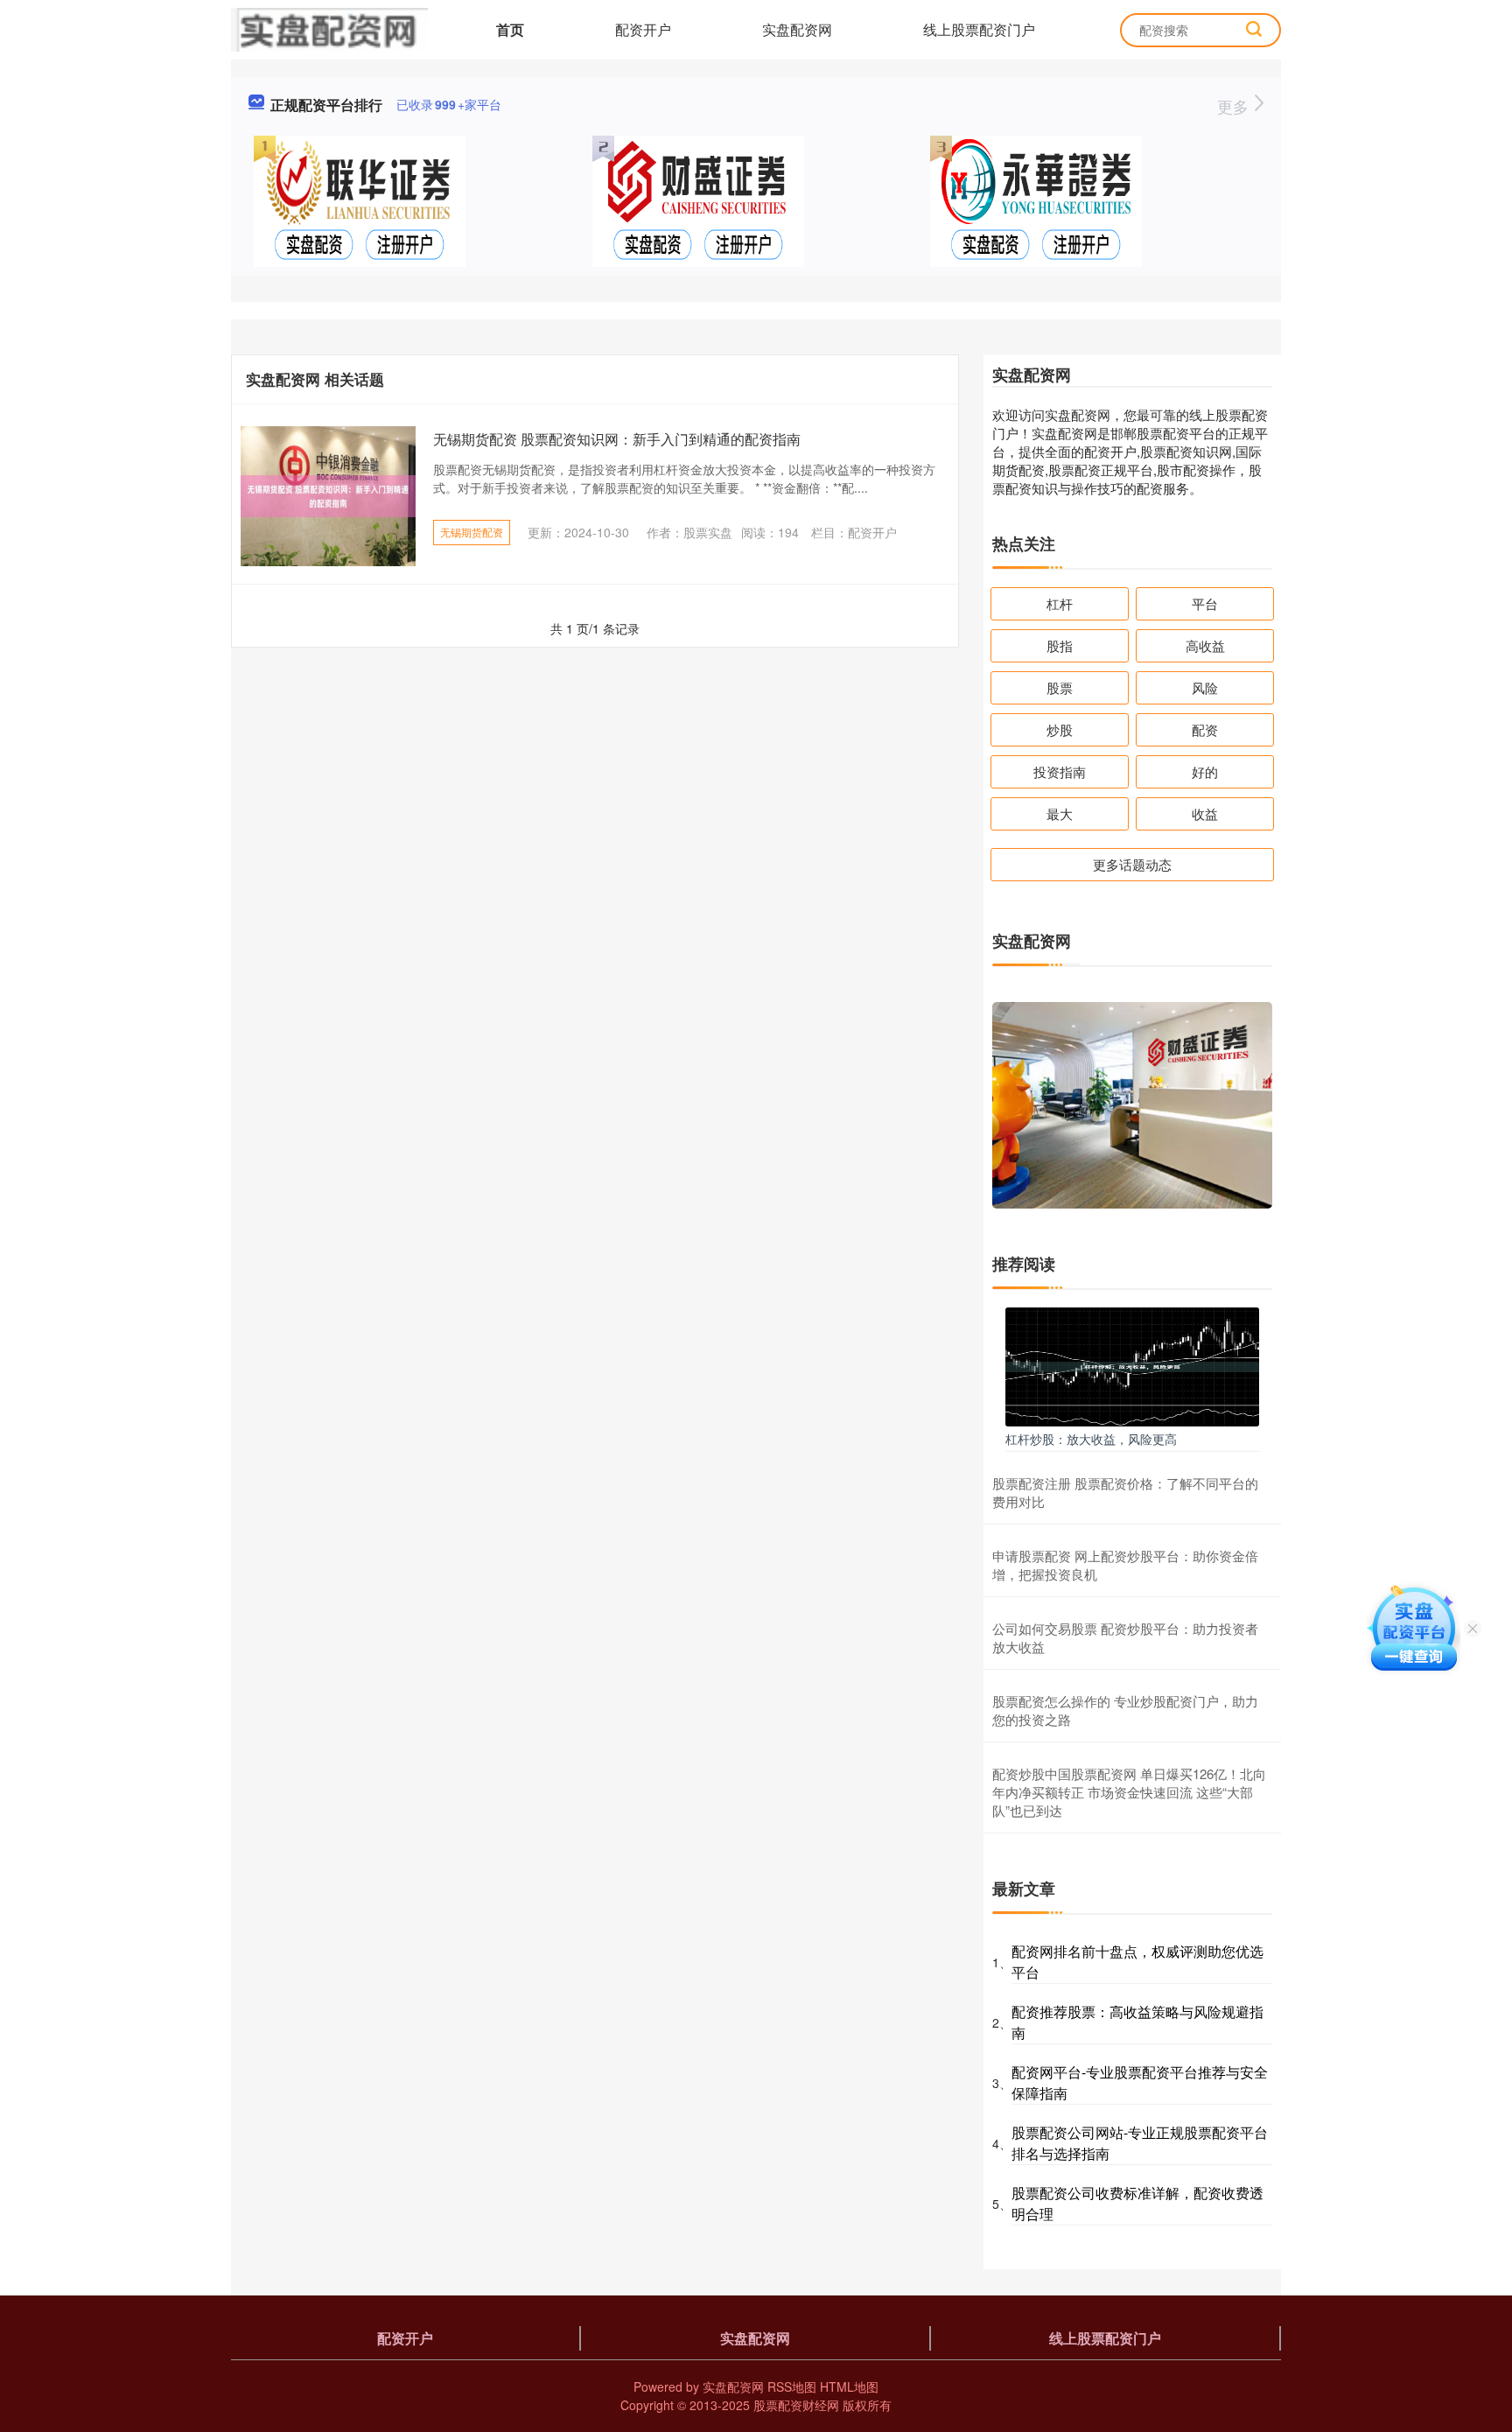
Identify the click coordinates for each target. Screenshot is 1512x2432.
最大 (1060, 813)
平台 (1205, 603)
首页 (510, 29)
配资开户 (643, 29)
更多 (1235, 106)
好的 (1205, 771)
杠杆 (1060, 603)
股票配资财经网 (796, 2405)
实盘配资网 (797, 29)
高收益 (1205, 645)
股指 (1060, 645)
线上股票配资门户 (979, 29)
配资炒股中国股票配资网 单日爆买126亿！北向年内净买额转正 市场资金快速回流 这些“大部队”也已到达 (1129, 1792)
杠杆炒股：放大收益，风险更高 (1091, 1439)
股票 (1060, 687)
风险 (1205, 687)
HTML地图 (849, 2386)
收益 (1205, 813)
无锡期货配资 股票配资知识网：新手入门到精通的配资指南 (617, 439)
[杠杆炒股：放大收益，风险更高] (1132, 1365)
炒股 (1060, 729)
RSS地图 (792, 2386)
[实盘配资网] (329, 28)
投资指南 (1060, 771)
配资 (1205, 729)
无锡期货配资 (472, 532)
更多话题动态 (1132, 864)
